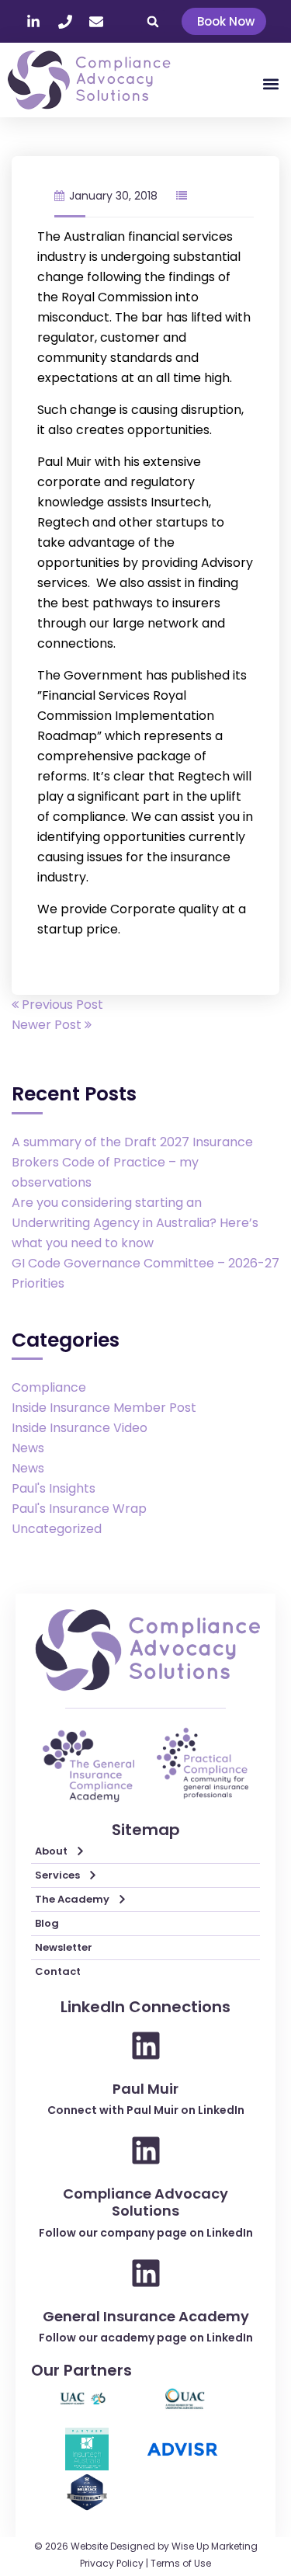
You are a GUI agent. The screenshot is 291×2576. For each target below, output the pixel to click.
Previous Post (61, 1005)
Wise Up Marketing (215, 2546)
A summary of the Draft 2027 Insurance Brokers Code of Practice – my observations (132, 1162)
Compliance (49, 1387)
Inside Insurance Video (80, 1428)
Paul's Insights (54, 1488)
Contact (58, 1971)
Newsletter (64, 1947)
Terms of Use (181, 2563)
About (51, 1851)
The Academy (72, 1899)
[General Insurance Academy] (146, 2273)
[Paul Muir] (146, 2046)
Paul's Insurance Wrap (79, 1509)
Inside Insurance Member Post (104, 1408)
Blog (47, 1923)
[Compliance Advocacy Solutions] (146, 2150)
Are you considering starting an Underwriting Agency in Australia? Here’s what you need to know (135, 1223)
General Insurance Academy (146, 2316)
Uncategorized (57, 1529)
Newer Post (48, 1025)
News (28, 1448)
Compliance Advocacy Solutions (145, 2202)
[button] (153, 22)
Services (57, 1875)
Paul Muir (145, 2089)
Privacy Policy (112, 2563)
